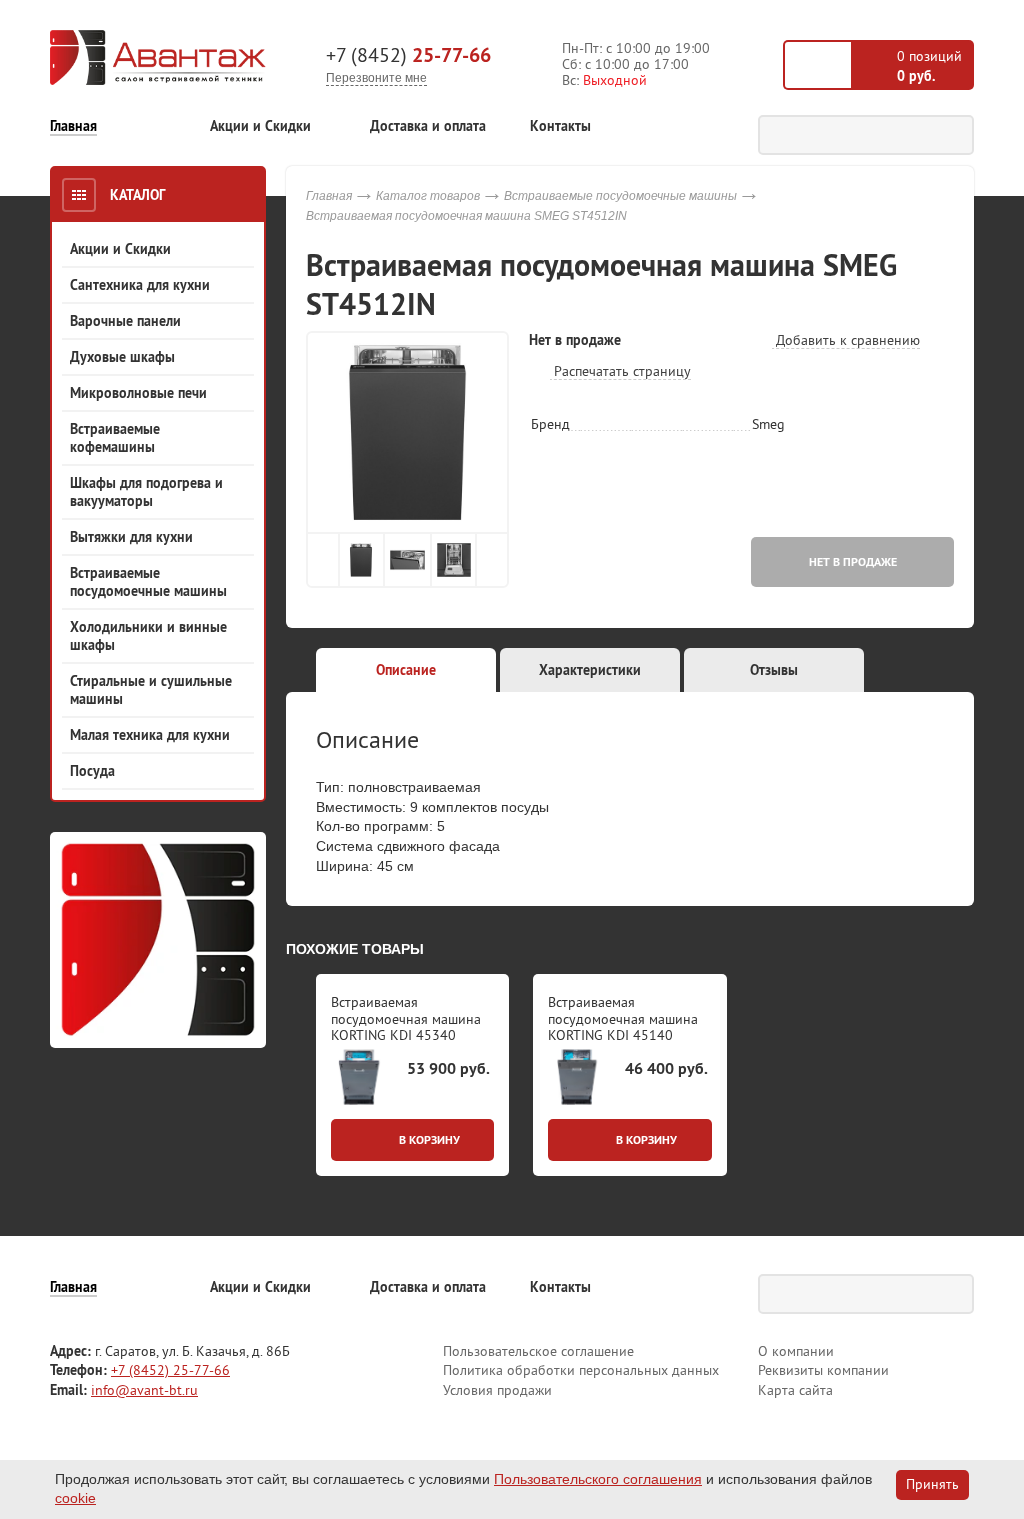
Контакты (560, 126)
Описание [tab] (406, 670)
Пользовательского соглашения (598, 1479)
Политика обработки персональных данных (581, 1370)
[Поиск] (954, 135)
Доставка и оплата (428, 126)
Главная (73, 126)
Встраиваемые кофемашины (115, 438)
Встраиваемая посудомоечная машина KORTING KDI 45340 (406, 1019)
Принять (932, 1484)
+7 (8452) (408, 55)
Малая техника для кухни (150, 735)
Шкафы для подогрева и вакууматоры (146, 492)
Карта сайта (795, 1390)
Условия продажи (497, 1390)
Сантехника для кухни (140, 285)
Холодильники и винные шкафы (148, 636)
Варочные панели (125, 321)
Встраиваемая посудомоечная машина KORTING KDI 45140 (623, 1019)
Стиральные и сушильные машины (151, 690)
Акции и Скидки (260, 126)
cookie (75, 1498)
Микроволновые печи (138, 393)
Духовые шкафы (122, 357)
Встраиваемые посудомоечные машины (148, 582)
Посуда (92, 771)
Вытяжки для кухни (131, 537)
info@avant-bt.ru (144, 1390)
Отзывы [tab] (774, 670)
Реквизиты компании (823, 1370)
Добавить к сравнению (846, 340)
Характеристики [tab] (590, 670)
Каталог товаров (428, 196)
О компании (796, 1351)
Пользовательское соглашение (538, 1351)
